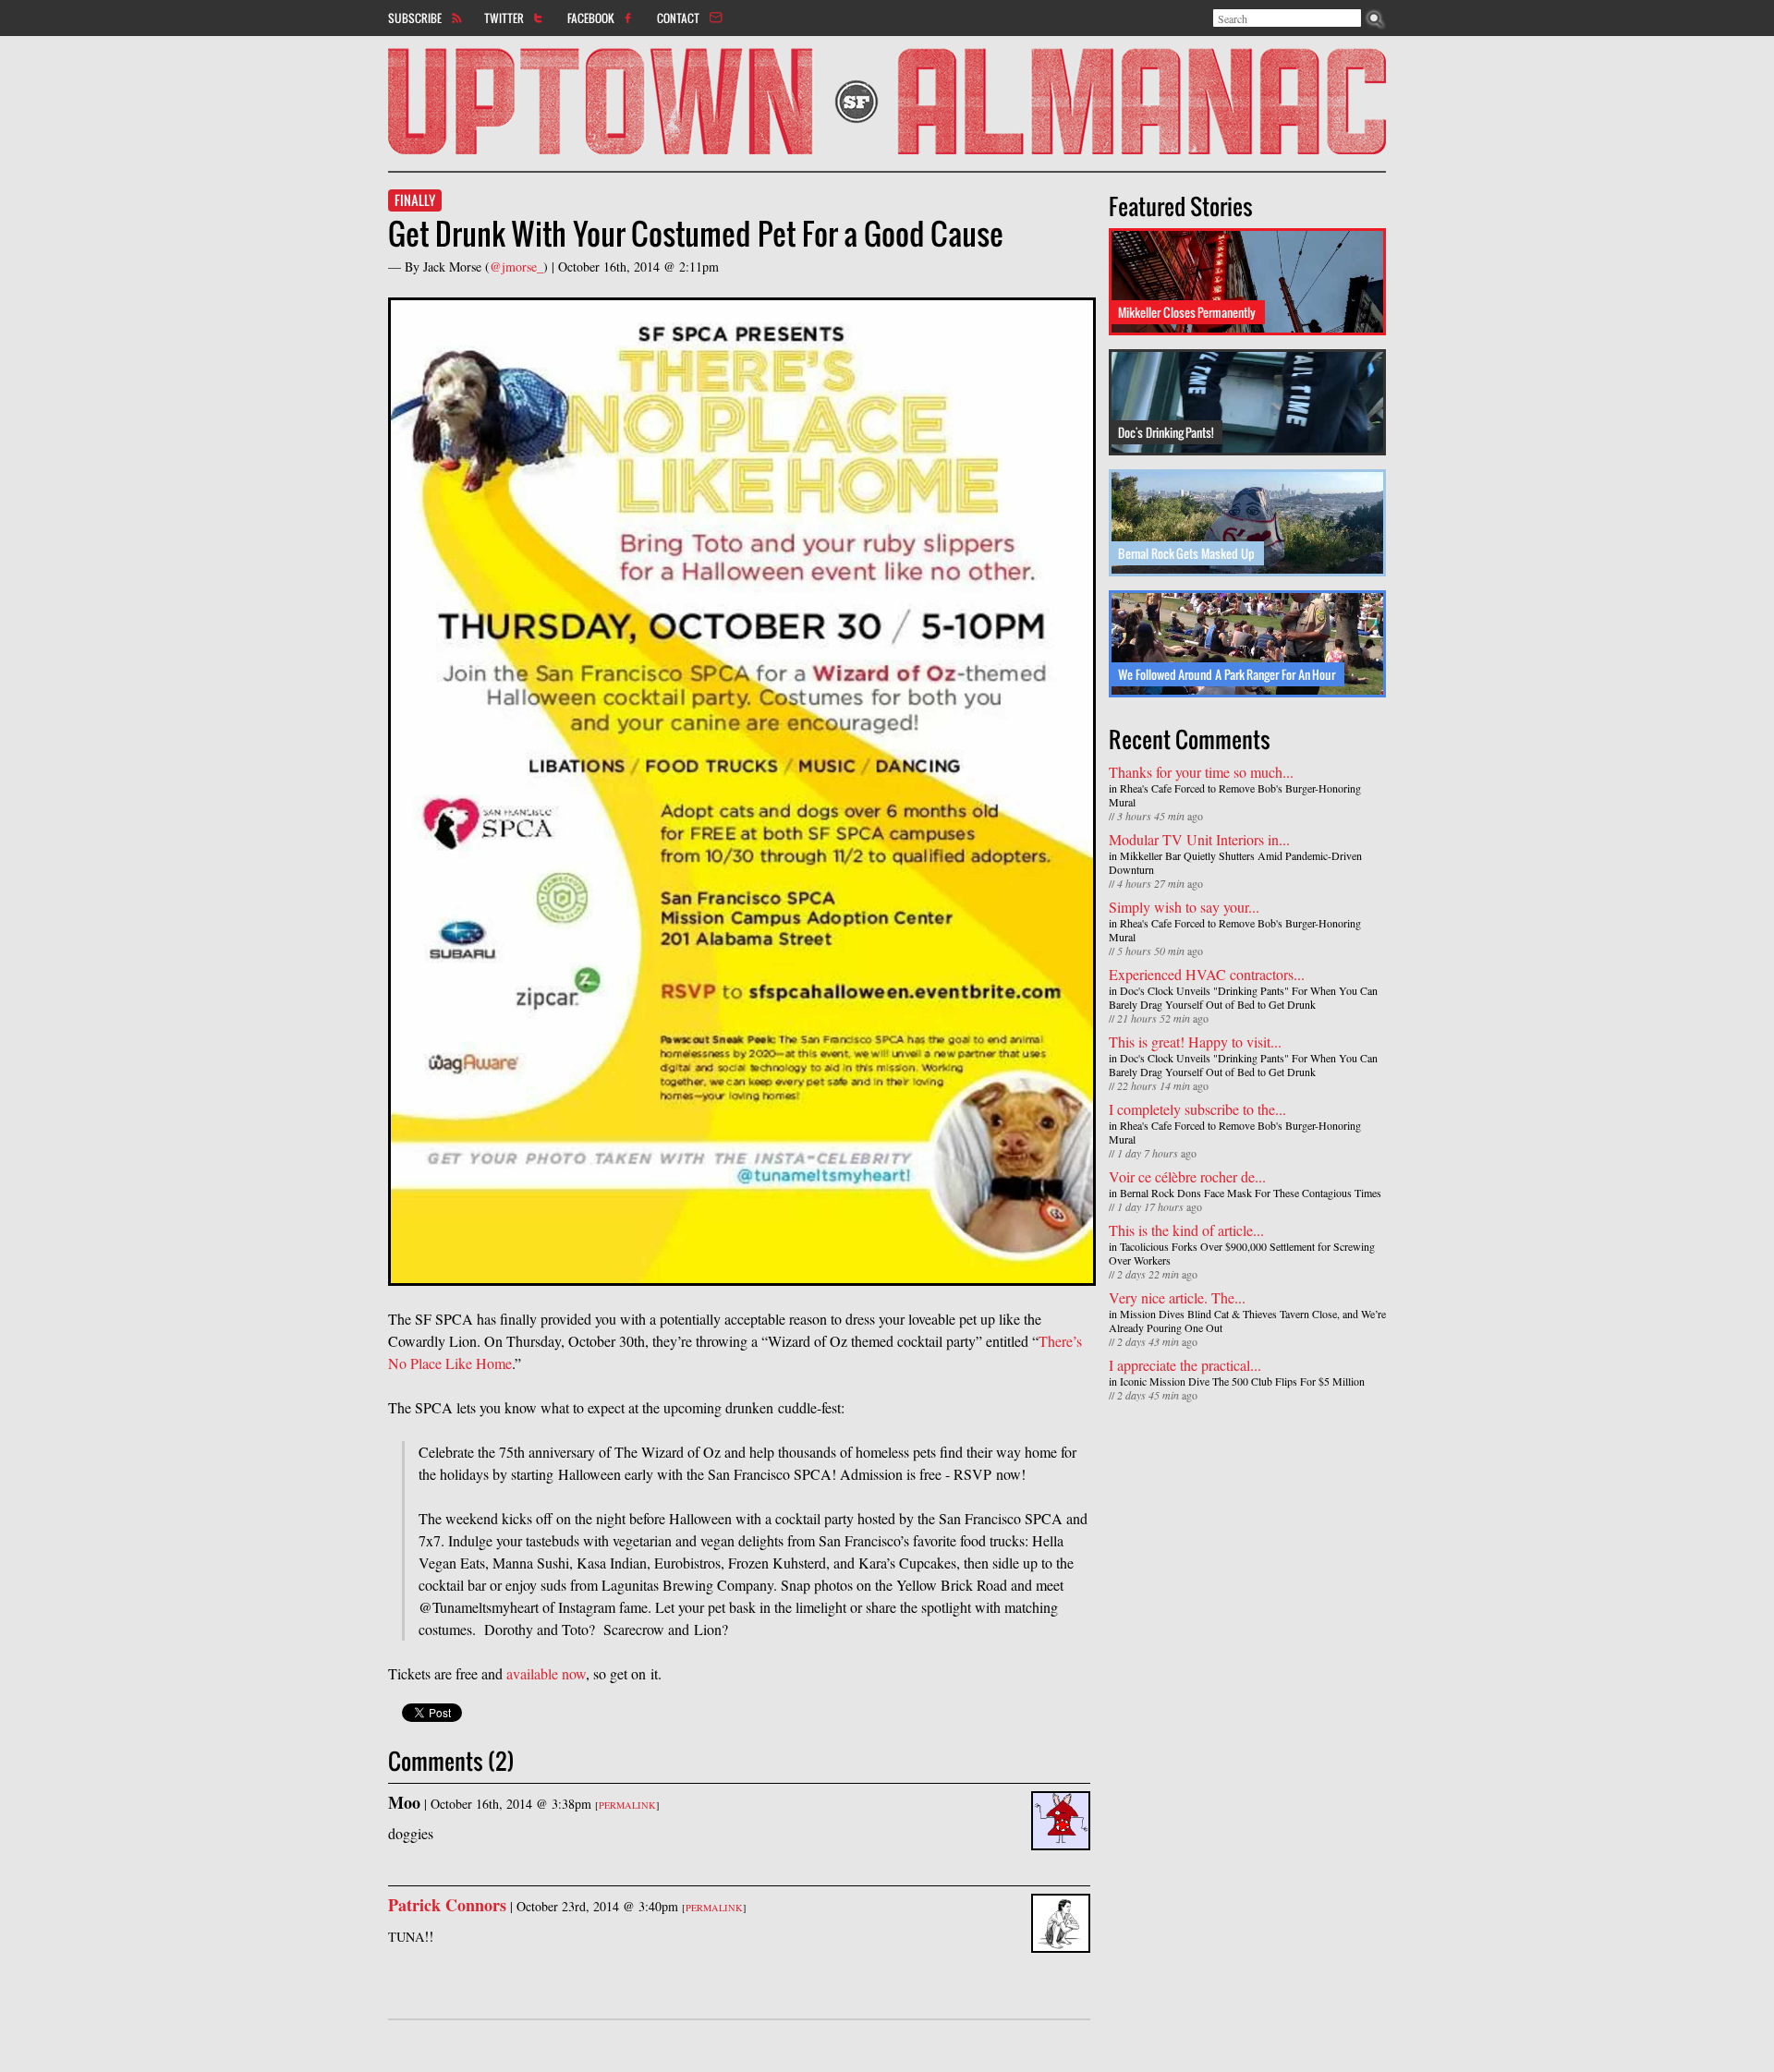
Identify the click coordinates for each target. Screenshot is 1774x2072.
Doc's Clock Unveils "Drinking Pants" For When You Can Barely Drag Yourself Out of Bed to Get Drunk (1243, 997)
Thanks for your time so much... (1201, 772)
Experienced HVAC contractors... (1207, 974)
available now (546, 1673)
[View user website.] (1061, 1941)
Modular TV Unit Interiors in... (1199, 839)
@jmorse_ (516, 267)
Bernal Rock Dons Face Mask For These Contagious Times (1251, 1193)
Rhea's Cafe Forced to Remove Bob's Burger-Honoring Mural (1235, 795)
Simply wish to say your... (1184, 907)
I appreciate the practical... (1185, 1365)
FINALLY (415, 200)
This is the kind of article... (1186, 1230)
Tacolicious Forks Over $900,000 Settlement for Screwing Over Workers (1242, 1253)
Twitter (504, 18)
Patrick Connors (447, 1905)
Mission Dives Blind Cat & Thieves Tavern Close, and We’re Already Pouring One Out (1247, 1321)
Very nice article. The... (1177, 1297)
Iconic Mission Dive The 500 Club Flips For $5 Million (1242, 1381)
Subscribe (415, 18)
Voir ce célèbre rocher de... (1187, 1176)
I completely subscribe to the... (1197, 1109)
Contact (678, 18)
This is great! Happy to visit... (1195, 1042)
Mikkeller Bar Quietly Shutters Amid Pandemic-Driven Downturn (1235, 862)
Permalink (627, 1805)
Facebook (591, 18)
